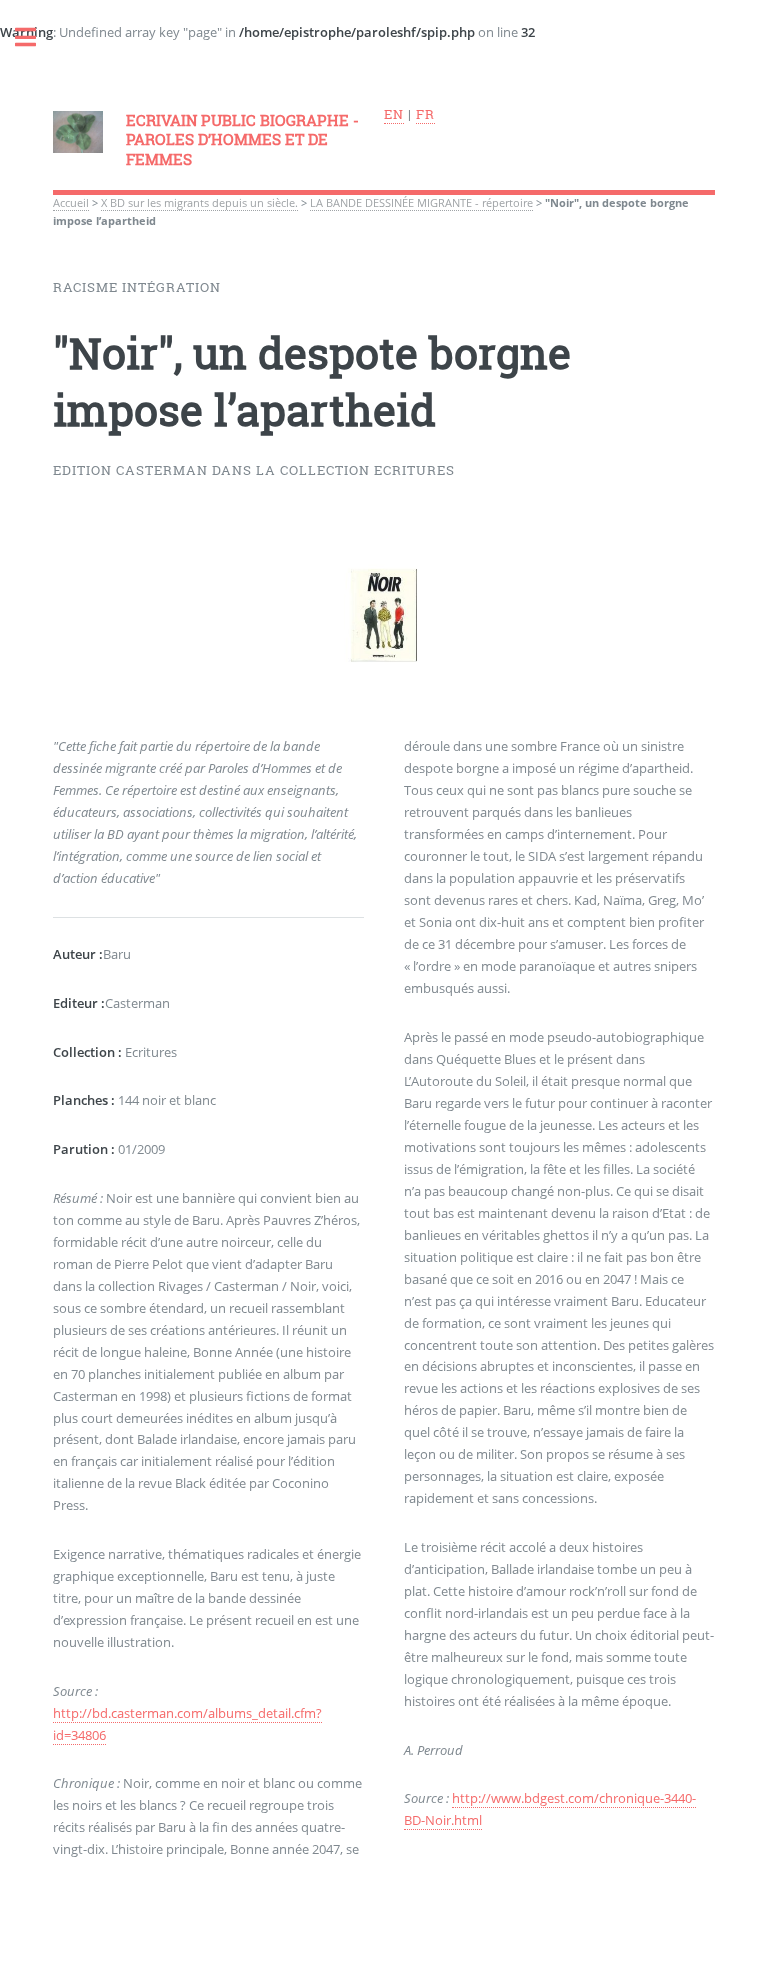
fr (425, 114)
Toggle (36, 37)
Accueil (71, 203)
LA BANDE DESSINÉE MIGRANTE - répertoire (421, 203)
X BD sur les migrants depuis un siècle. (199, 203)
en (394, 114)
